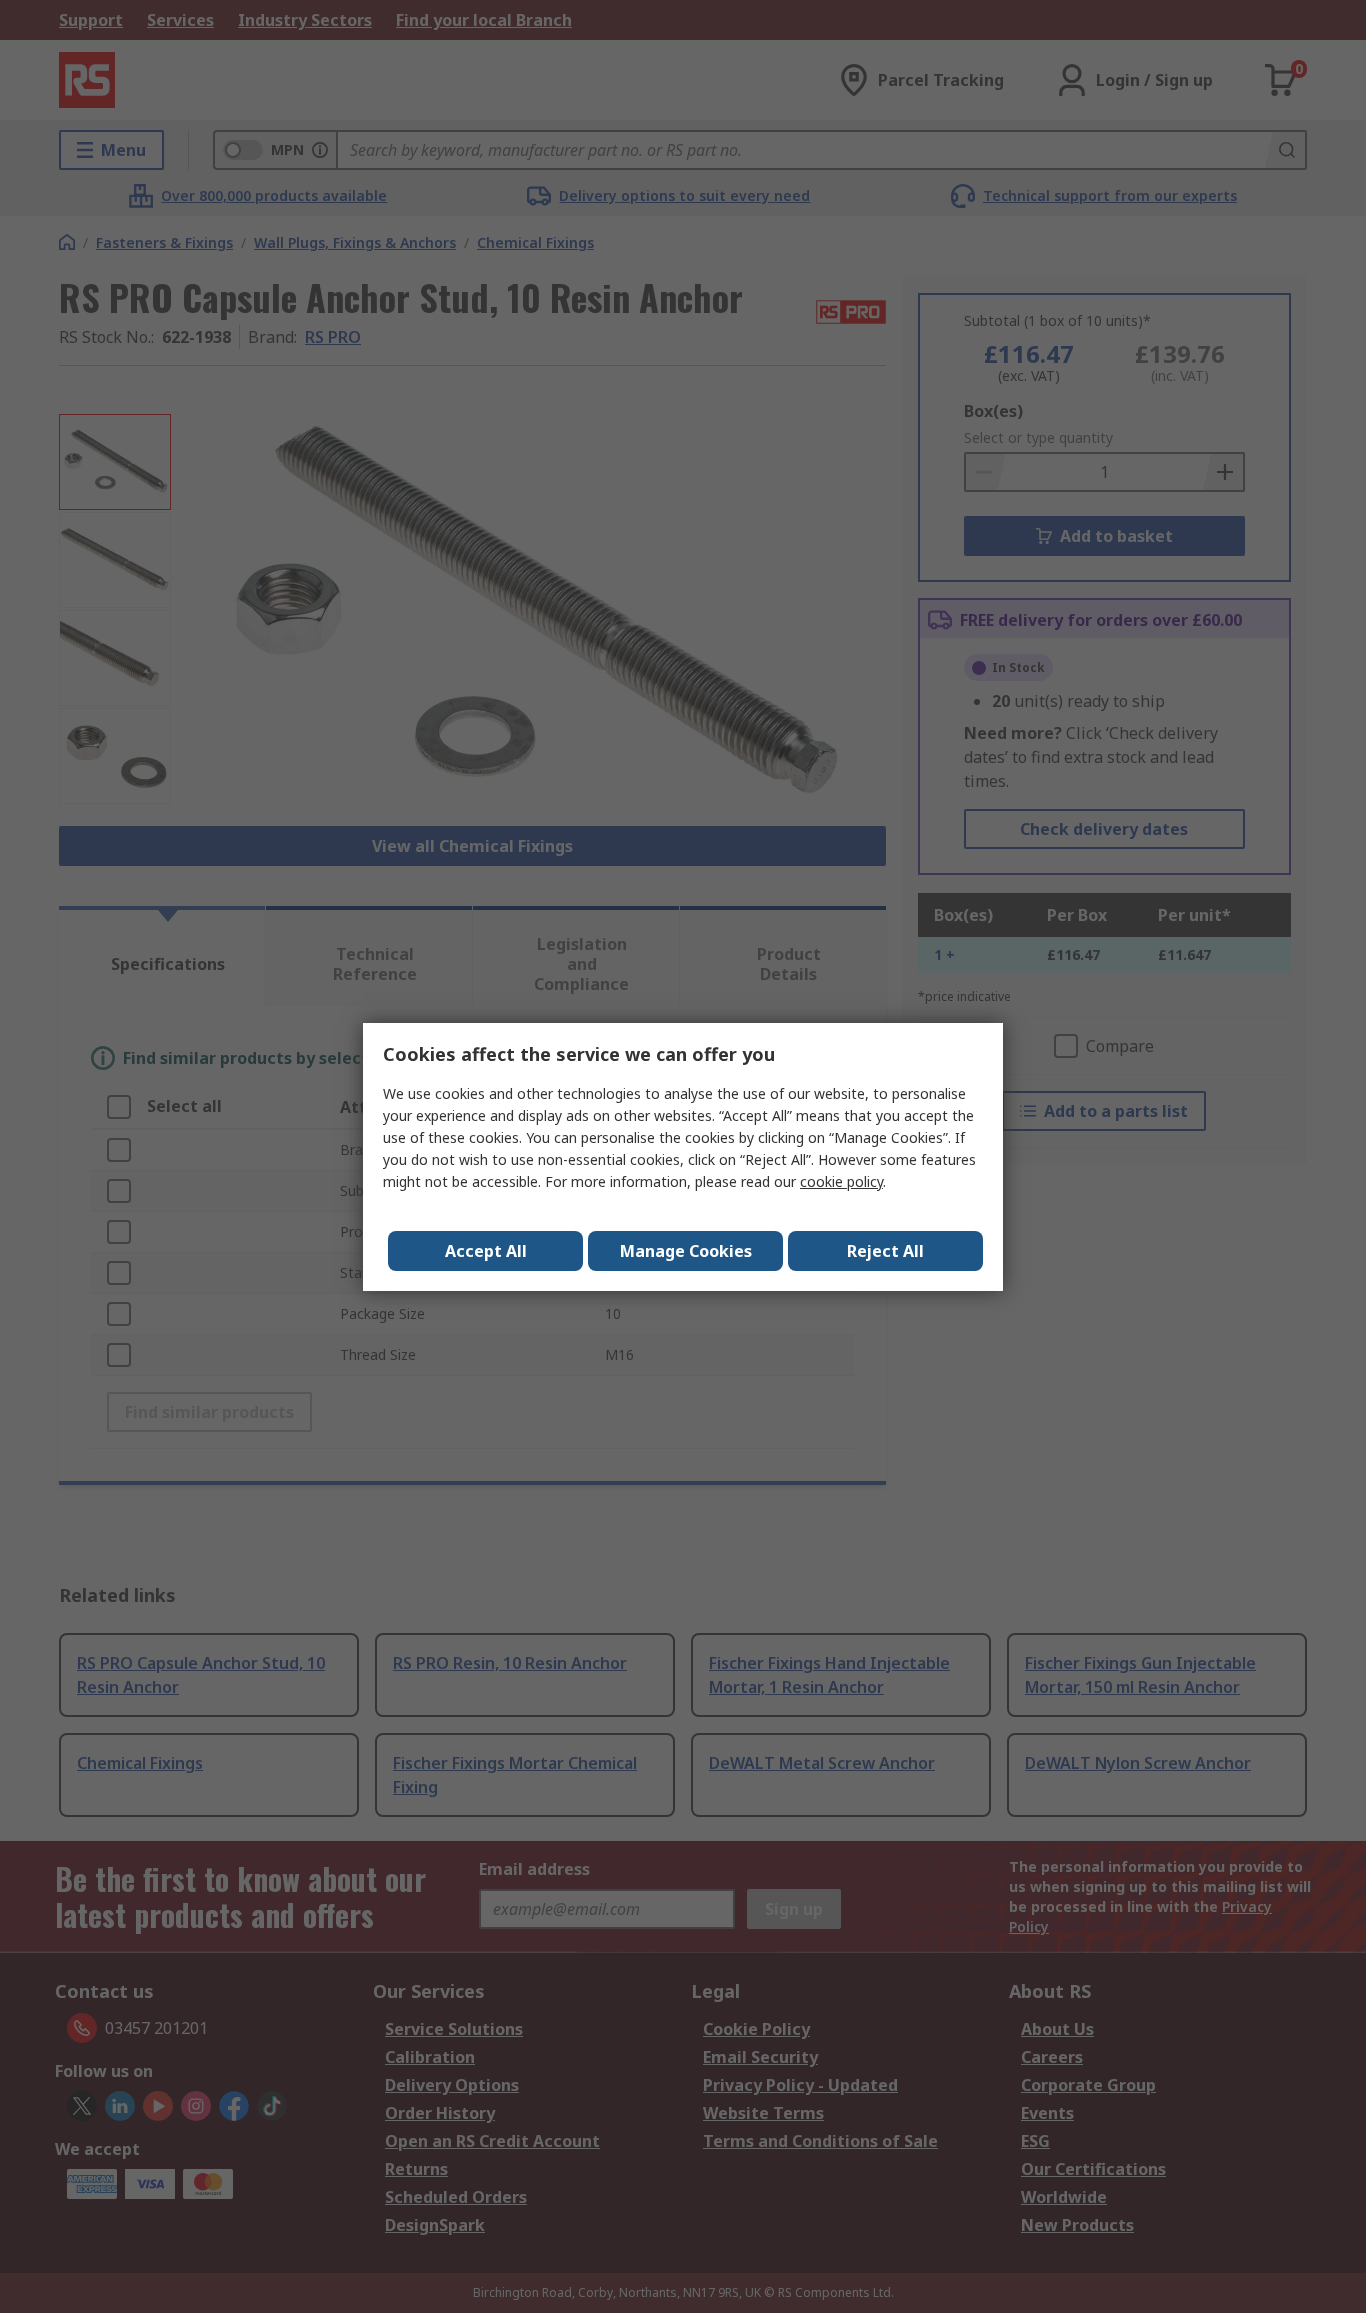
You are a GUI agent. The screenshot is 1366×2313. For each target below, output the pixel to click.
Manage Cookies (686, 1251)
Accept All (486, 1251)
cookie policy (841, 1181)
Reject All (885, 1251)
